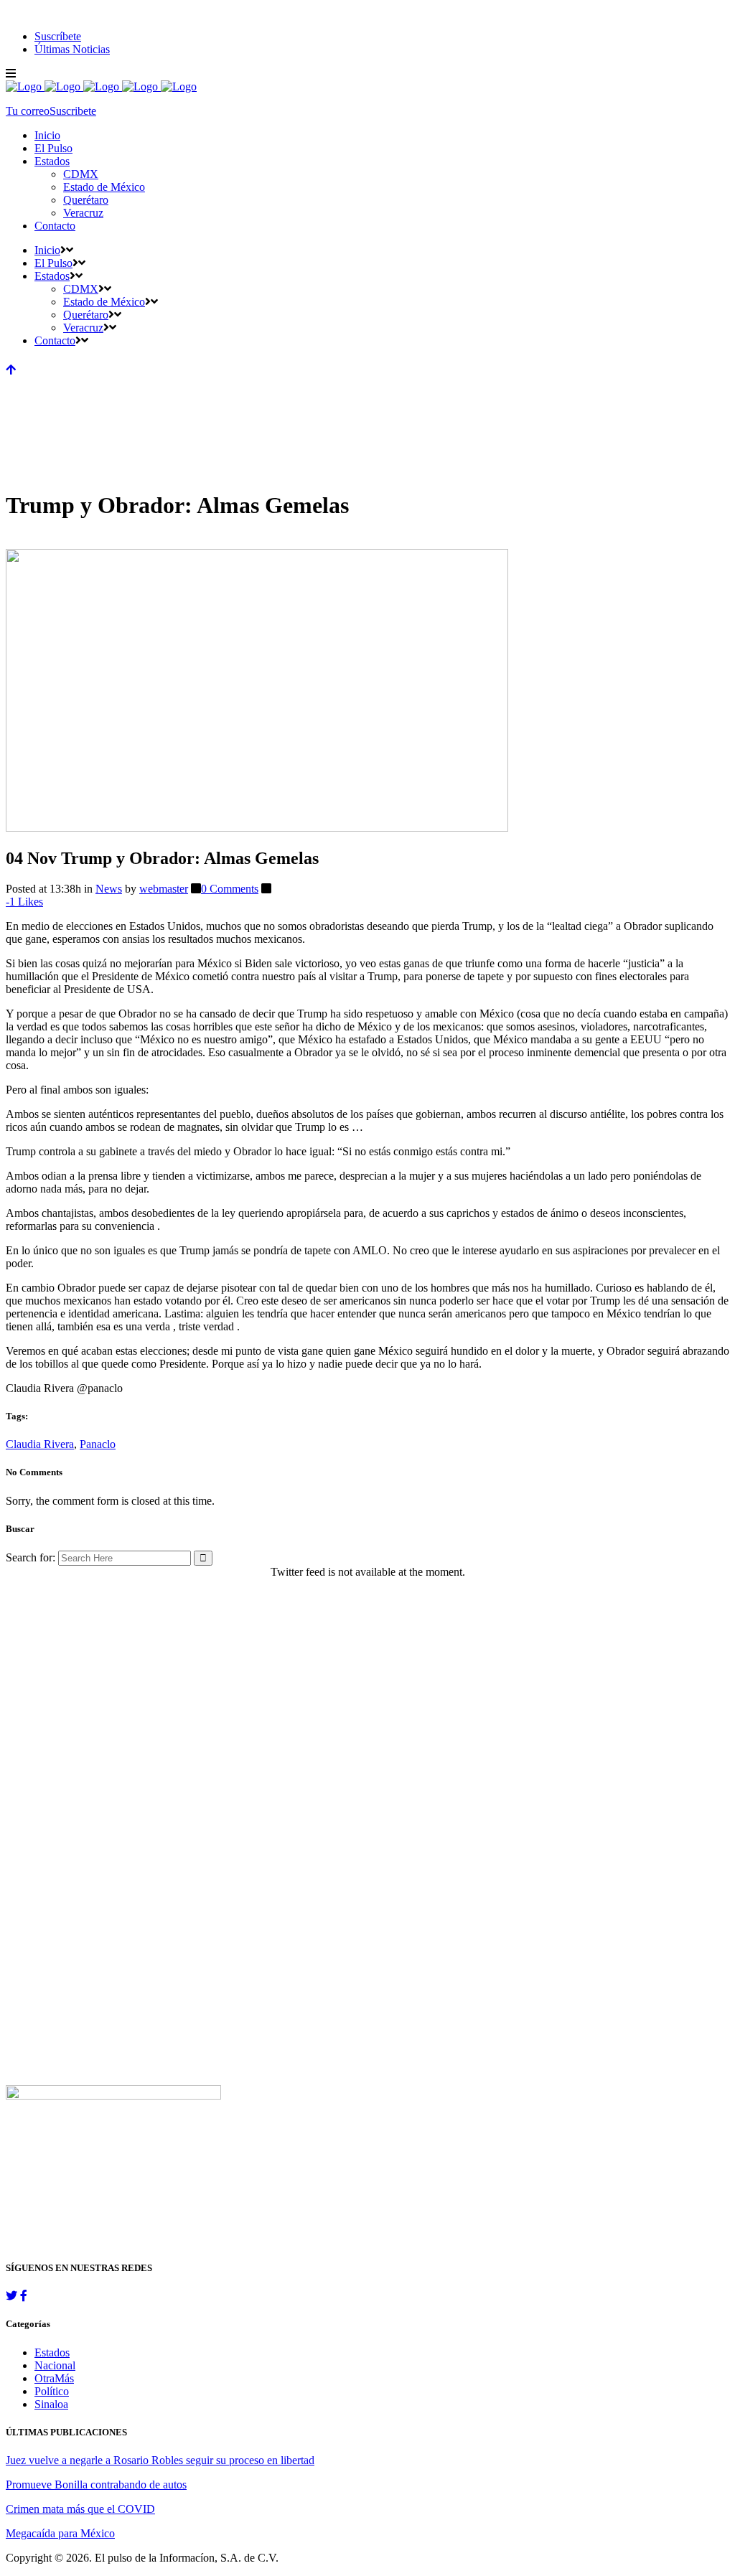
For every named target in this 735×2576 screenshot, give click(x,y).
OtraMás (54, 2378)
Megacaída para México (60, 2533)
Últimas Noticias (72, 49)
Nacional (55, 2365)
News (109, 889)
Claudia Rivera (40, 1444)
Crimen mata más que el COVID (80, 2509)
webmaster (164, 889)
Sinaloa (51, 2404)
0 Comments (230, 889)
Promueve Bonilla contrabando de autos (96, 2485)
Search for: (31, 1557)
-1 (24, 902)
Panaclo (98, 1444)
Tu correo (28, 111)
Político (52, 2391)
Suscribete (73, 111)
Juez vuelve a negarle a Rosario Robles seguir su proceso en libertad (160, 2460)
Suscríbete (58, 36)
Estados (52, 2352)
